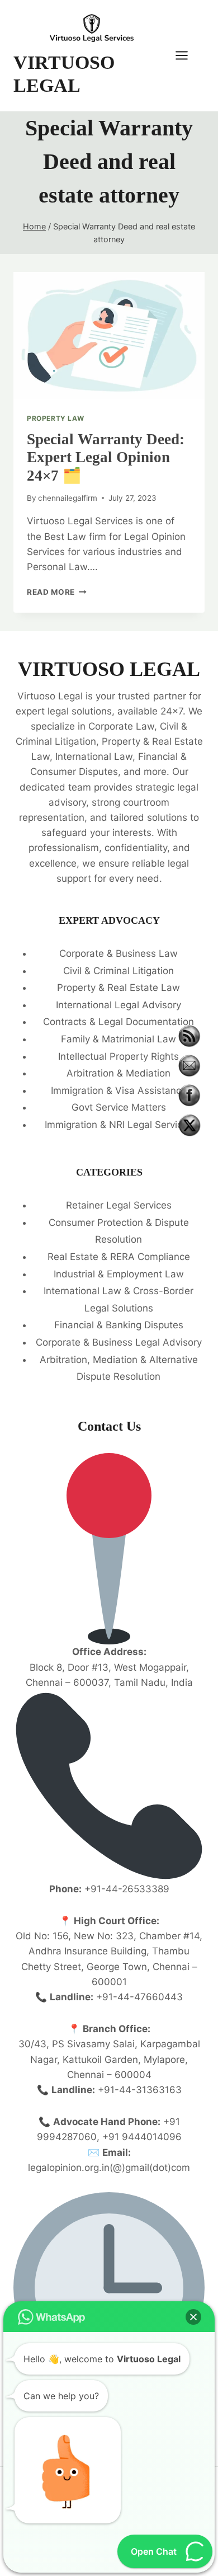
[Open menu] (187, 56)
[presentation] (109, 336)
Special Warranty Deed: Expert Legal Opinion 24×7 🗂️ (106, 457)
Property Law (55, 418)
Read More (57, 592)
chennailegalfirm (68, 498)
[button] (193, 2317)
